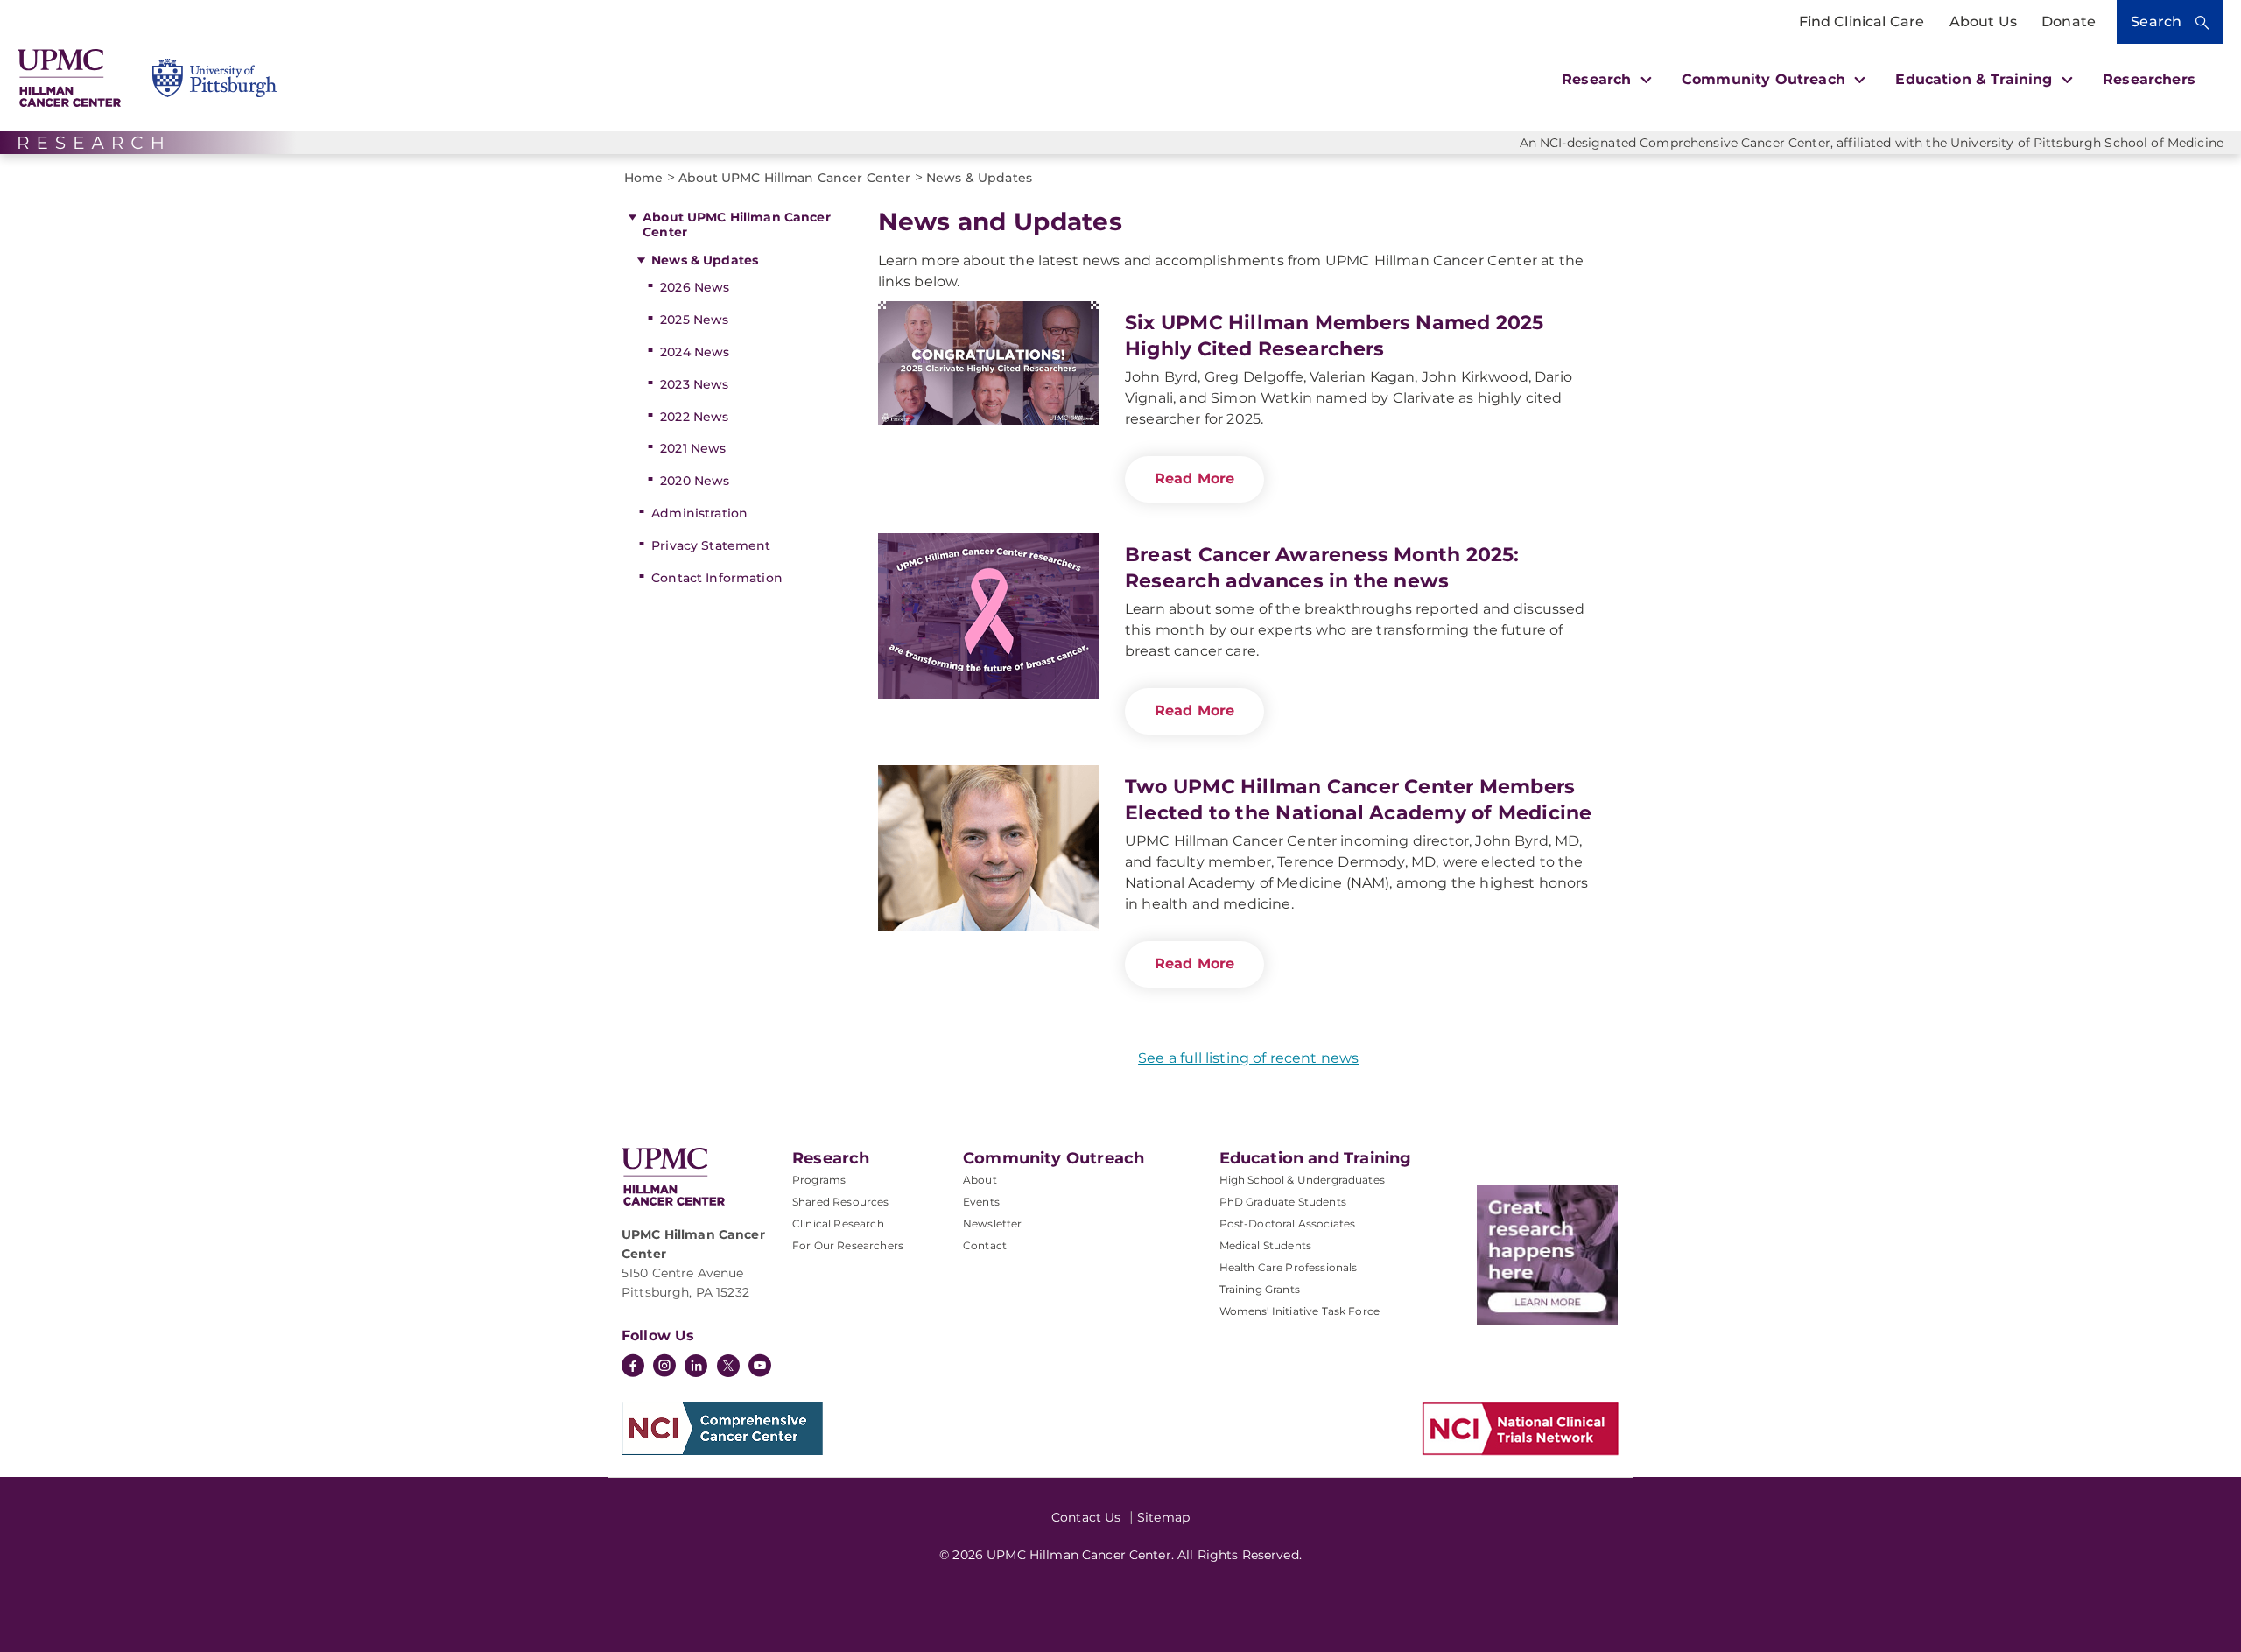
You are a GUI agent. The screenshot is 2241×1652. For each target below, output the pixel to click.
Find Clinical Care (1862, 21)
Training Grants (1260, 1289)
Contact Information (717, 578)
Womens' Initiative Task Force (1300, 1311)
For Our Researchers (848, 1245)
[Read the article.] (988, 384)
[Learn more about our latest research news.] (1547, 1255)
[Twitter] (728, 1366)
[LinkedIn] (696, 1367)
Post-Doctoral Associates (1288, 1223)
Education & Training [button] (1976, 79)
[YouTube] (760, 1367)
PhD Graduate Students (1283, 1202)
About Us (1983, 21)
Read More (1194, 478)
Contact (985, 1245)
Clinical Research (838, 1223)
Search (2156, 21)
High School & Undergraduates (1302, 1180)
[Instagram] (664, 1367)
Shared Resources (841, 1202)
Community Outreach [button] (1766, 79)
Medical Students (1266, 1245)
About (980, 1180)
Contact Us (1086, 1517)
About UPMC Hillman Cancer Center (737, 225)
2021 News (693, 448)
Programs (819, 1180)
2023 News (694, 384)
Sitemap (1163, 1517)
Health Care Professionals (1289, 1267)
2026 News (695, 287)
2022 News (694, 417)
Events (981, 1202)
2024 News (695, 352)
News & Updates (705, 260)
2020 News (695, 481)
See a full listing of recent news (1248, 1058)
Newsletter (993, 1223)
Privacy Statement (711, 545)
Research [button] (1598, 79)
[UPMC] (69, 78)
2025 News (694, 320)
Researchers (2149, 79)
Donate (2069, 21)
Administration (699, 513)
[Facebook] (633, 1367)
